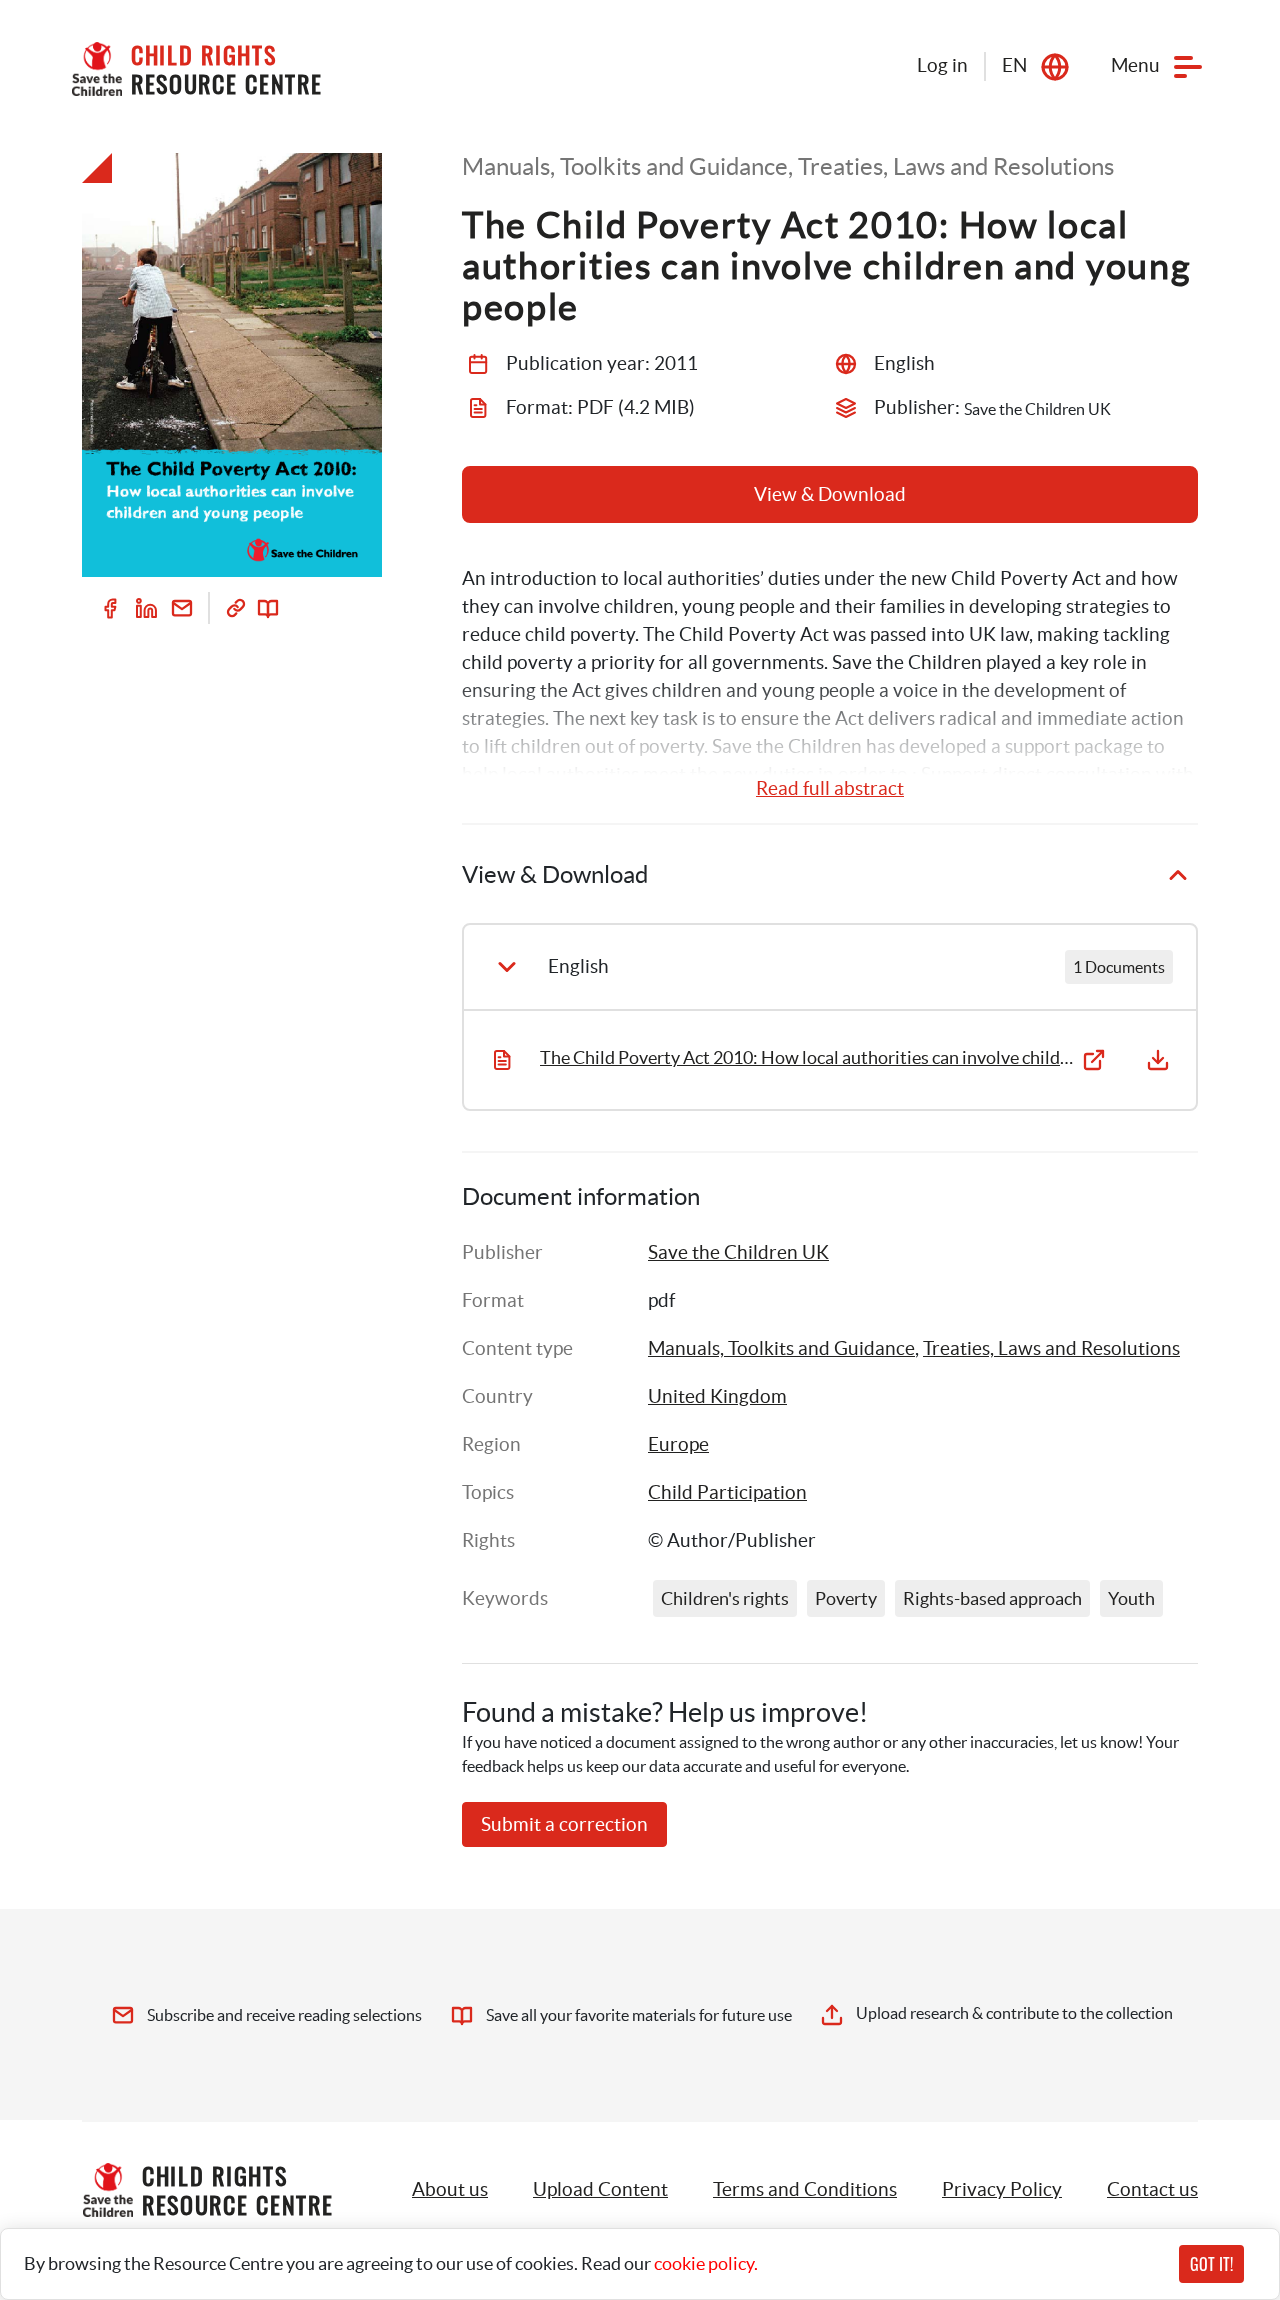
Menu (1135, 65)
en (1014, 65)
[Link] (236, 608)
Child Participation (727, 1492)
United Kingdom (717, 1396)
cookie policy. (706, 2263)
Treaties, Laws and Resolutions (1051, 1348)
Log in (942, 65)
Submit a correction (564, 1824)
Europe (678, 1444)
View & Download (830, 494)
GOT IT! (1211, 2264)
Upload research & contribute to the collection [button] (1014, 2013)
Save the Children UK (738, 1252)
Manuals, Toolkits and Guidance (781, 1348)
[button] (600, 2190)
